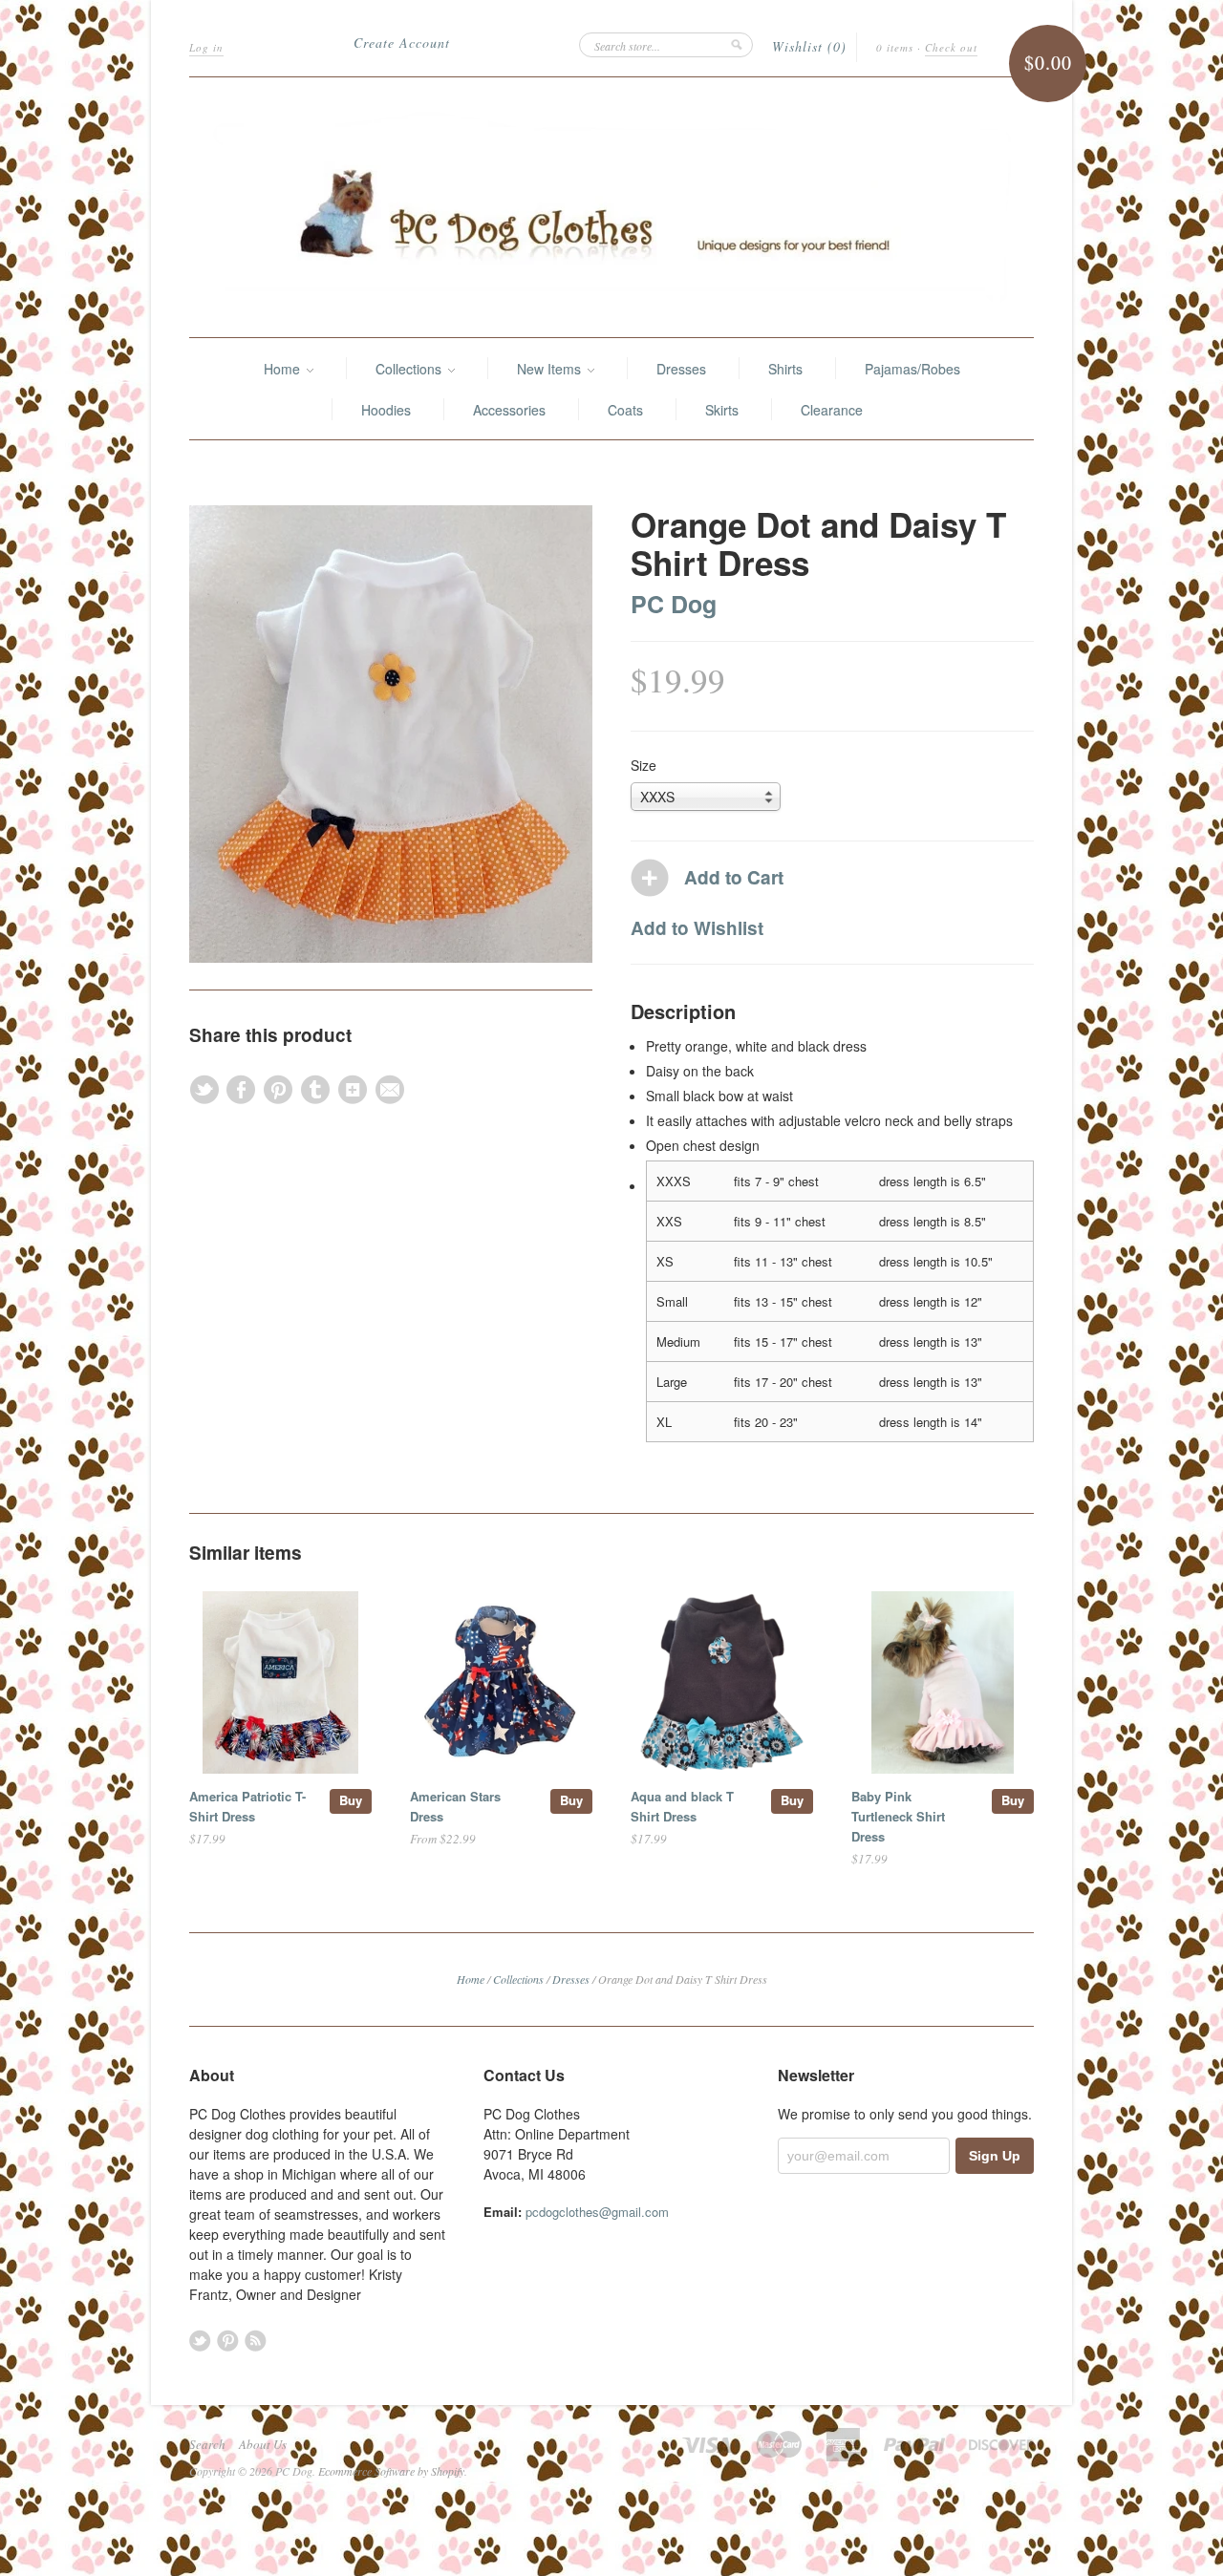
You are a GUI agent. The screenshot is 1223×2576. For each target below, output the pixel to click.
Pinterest (228, 2341)
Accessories (509, 410)
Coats (625, 410)
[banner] (611, 207)
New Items (551, 369)
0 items (895, 47)
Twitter (200, 2341)
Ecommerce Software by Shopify (391, 2471)
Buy (351, 1800)
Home (284, 369)
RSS (256, 2341)
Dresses (681, 369)
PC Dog (674, 604)
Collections (410, 369)
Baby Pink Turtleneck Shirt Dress (898, 1816)
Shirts (785, 369)
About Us (263, 2444)
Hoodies (386, 410)
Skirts (722, 410)
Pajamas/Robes (912, 369)
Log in (206, 47)
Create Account (402, 43)
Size (644, 765)
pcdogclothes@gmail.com (597, 2212)
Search (207, 2444)
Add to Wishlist (697, 928)
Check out (951, 47)
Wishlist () (809, 46)
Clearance (832, 410)
